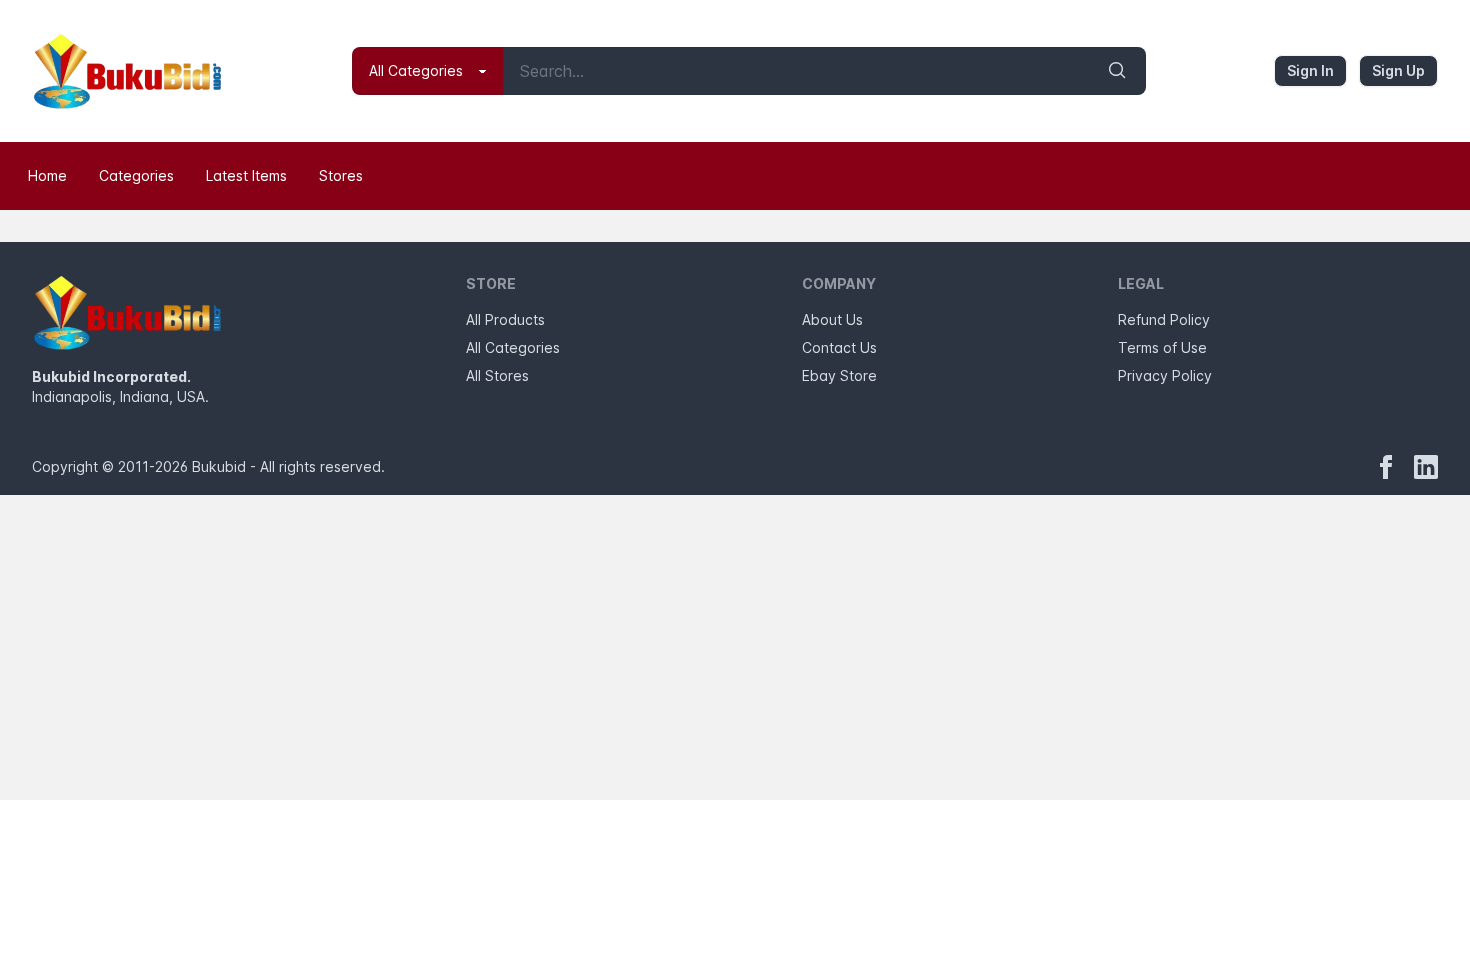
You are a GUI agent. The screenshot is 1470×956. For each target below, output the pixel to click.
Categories (136, 175)
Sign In (1310, 70)
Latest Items (246, 175)
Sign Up (1398, 70)
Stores (341, 175)
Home (47, 175)
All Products (505, 319)
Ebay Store (839, 375)
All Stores (497, 375)
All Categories (513, 347)
